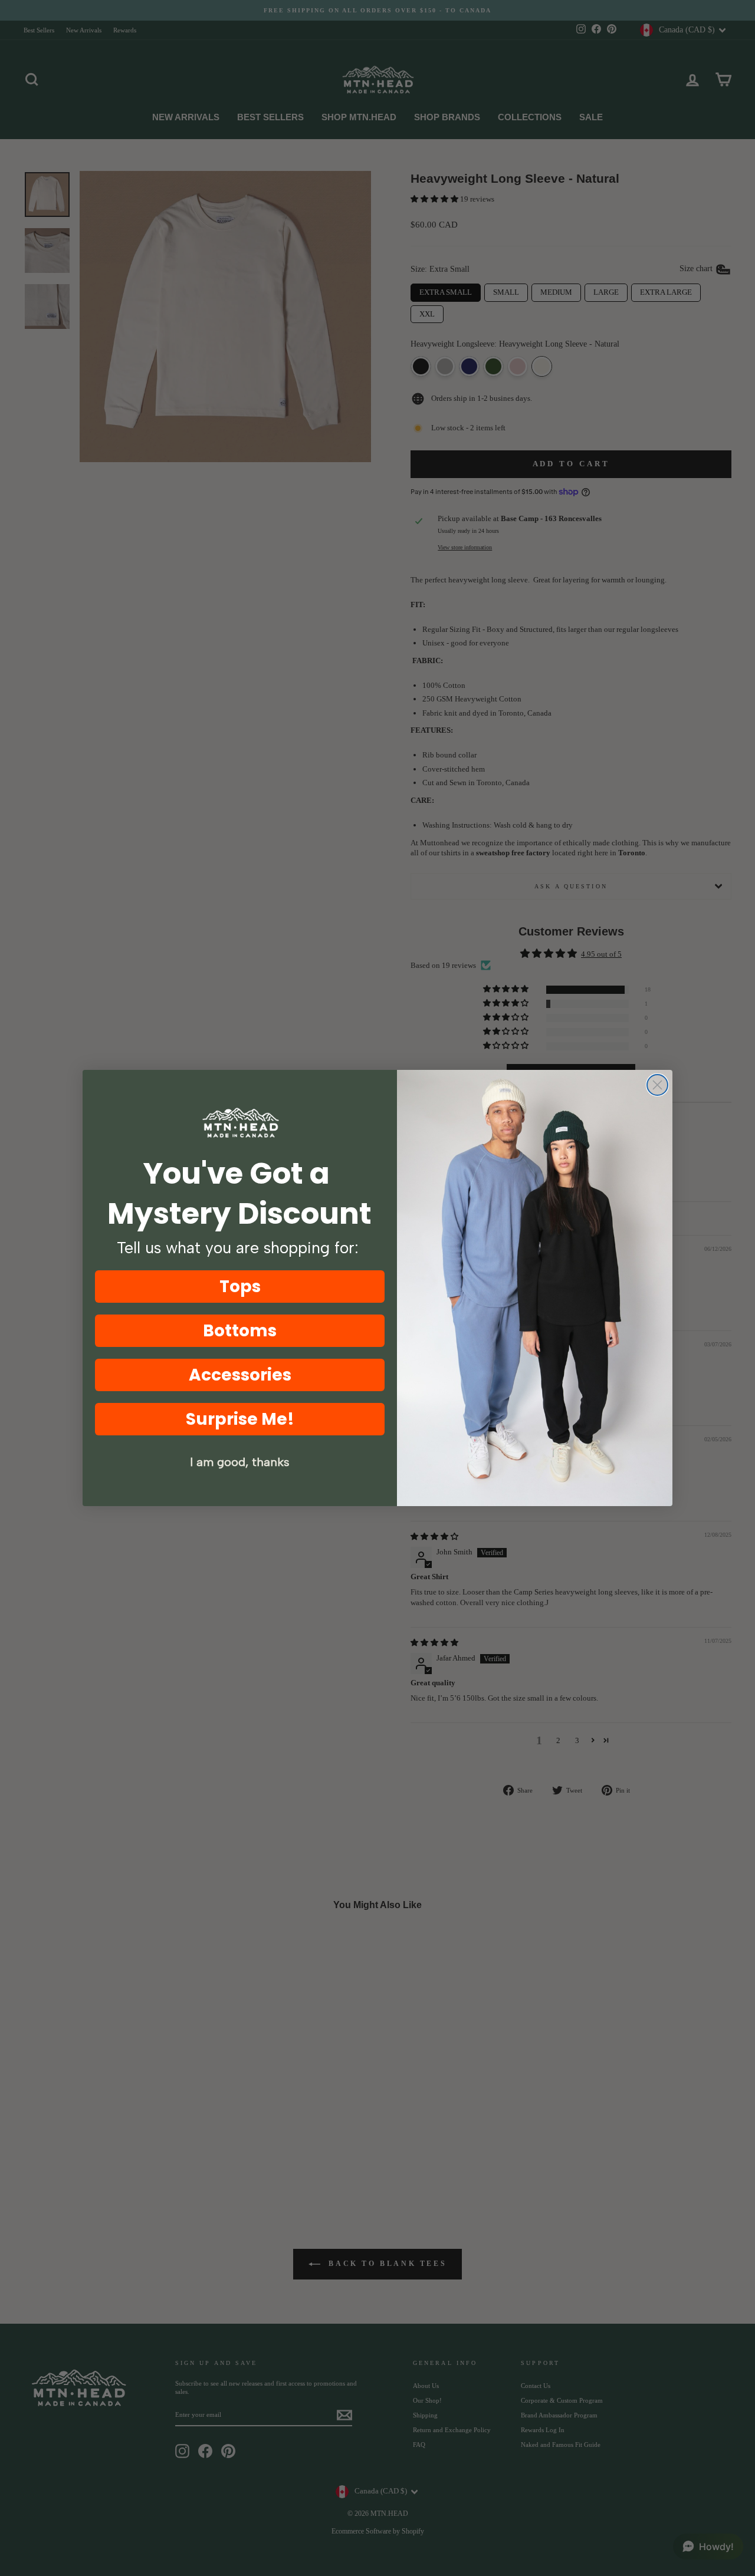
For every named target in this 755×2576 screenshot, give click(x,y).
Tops (240, 1287)
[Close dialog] (657, 1085)
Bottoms (240, 1331)
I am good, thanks (240, 1462)
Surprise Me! (240, 1419)
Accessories (240, 1375)
